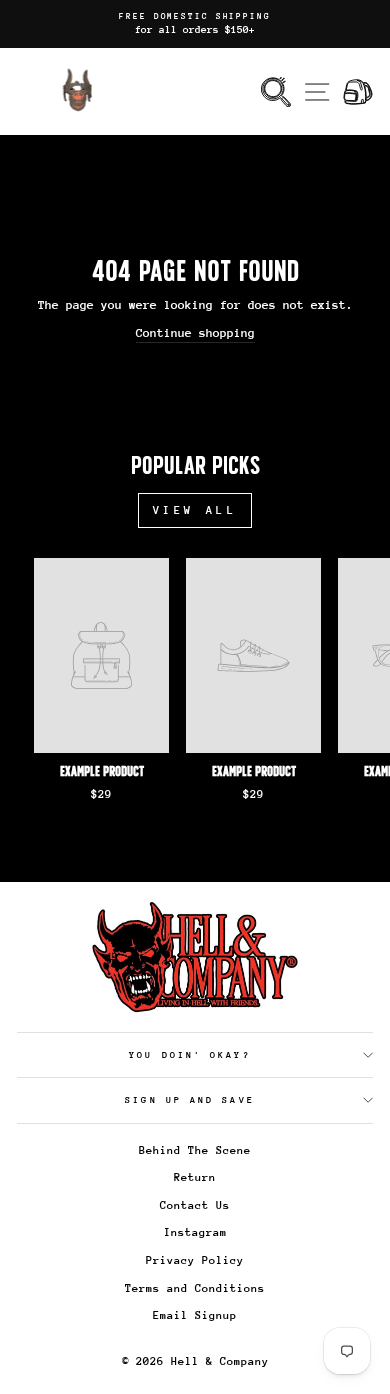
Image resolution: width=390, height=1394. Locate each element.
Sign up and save (189, 1099)
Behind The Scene (195, 1150)
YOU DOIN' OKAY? (189, 1054)
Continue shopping (195, 333)
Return (195, 1177)
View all (195, 510)
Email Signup (195, 1315)
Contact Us (195, 1205)
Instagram (195, 1232)
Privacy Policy (195, 1260)
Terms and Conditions (195, 1288)
